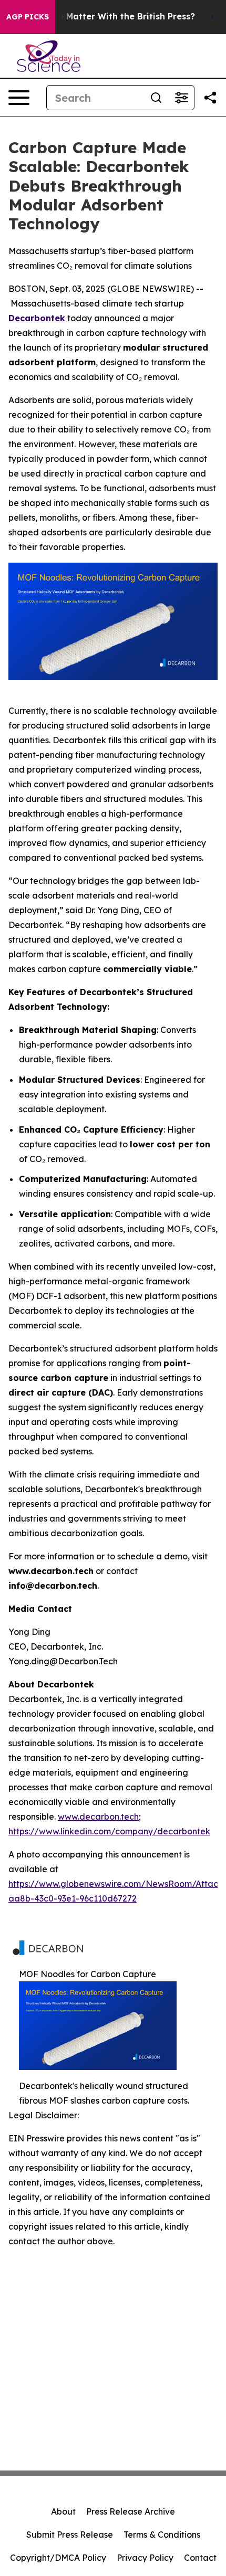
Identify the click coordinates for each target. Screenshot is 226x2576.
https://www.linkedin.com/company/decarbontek (109, 1831)
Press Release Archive (131, 2511)
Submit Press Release (70, 2535)
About (63, 2511)
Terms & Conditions (162, 2535)
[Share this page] (210, 98)
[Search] (156, 98)
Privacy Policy (145, 2558)
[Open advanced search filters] (181, 98)
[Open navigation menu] (19, 98)
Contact (200, 2558)
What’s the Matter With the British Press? (106, 17)
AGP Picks (28, 17)
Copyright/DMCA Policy (58, 2558)
